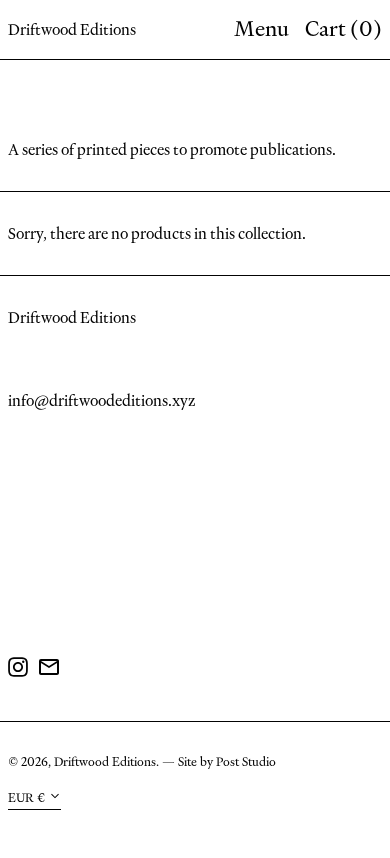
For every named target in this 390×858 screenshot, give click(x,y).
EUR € (26, 797)
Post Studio (246, 761)
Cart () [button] (343, 28)
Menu (261, 28)
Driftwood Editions (72, 29)
